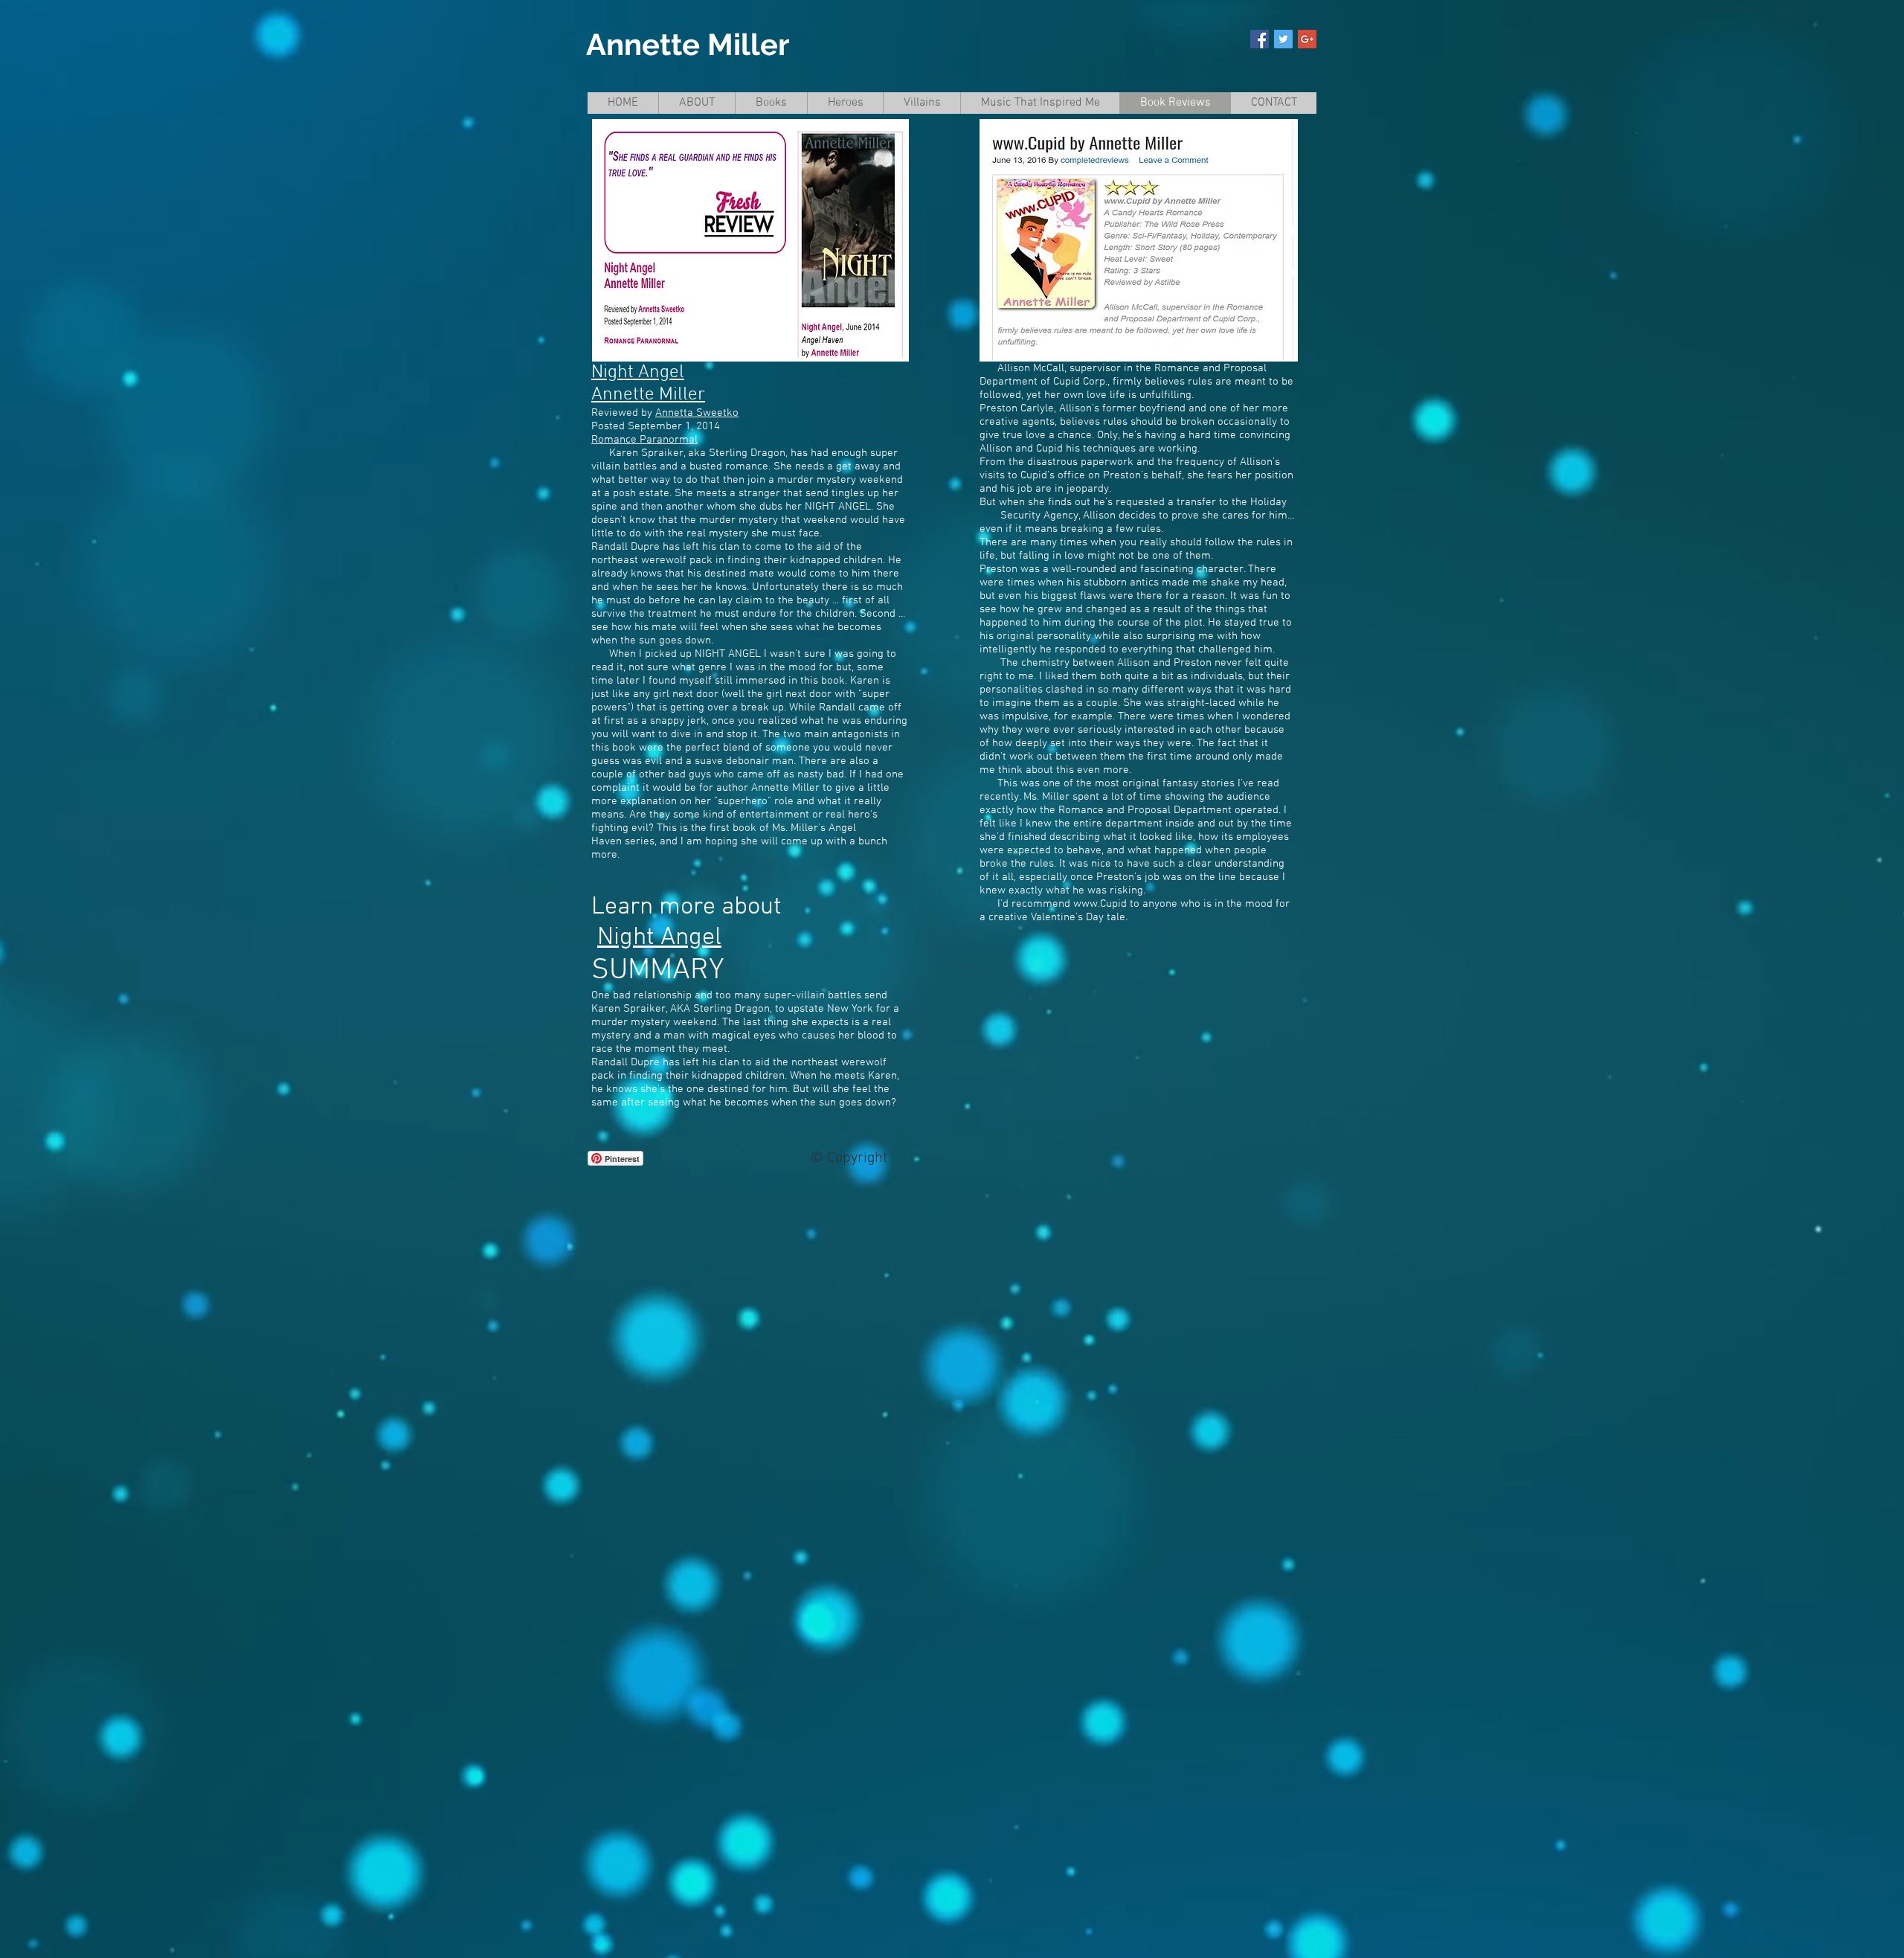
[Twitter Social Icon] (1283, 39)
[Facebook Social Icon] (1260, 39)
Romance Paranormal (644, 440)
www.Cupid (1100, 904)
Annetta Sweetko (697, 413)
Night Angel (638, 373)
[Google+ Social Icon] (1307, 39)
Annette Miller (688, 44)
